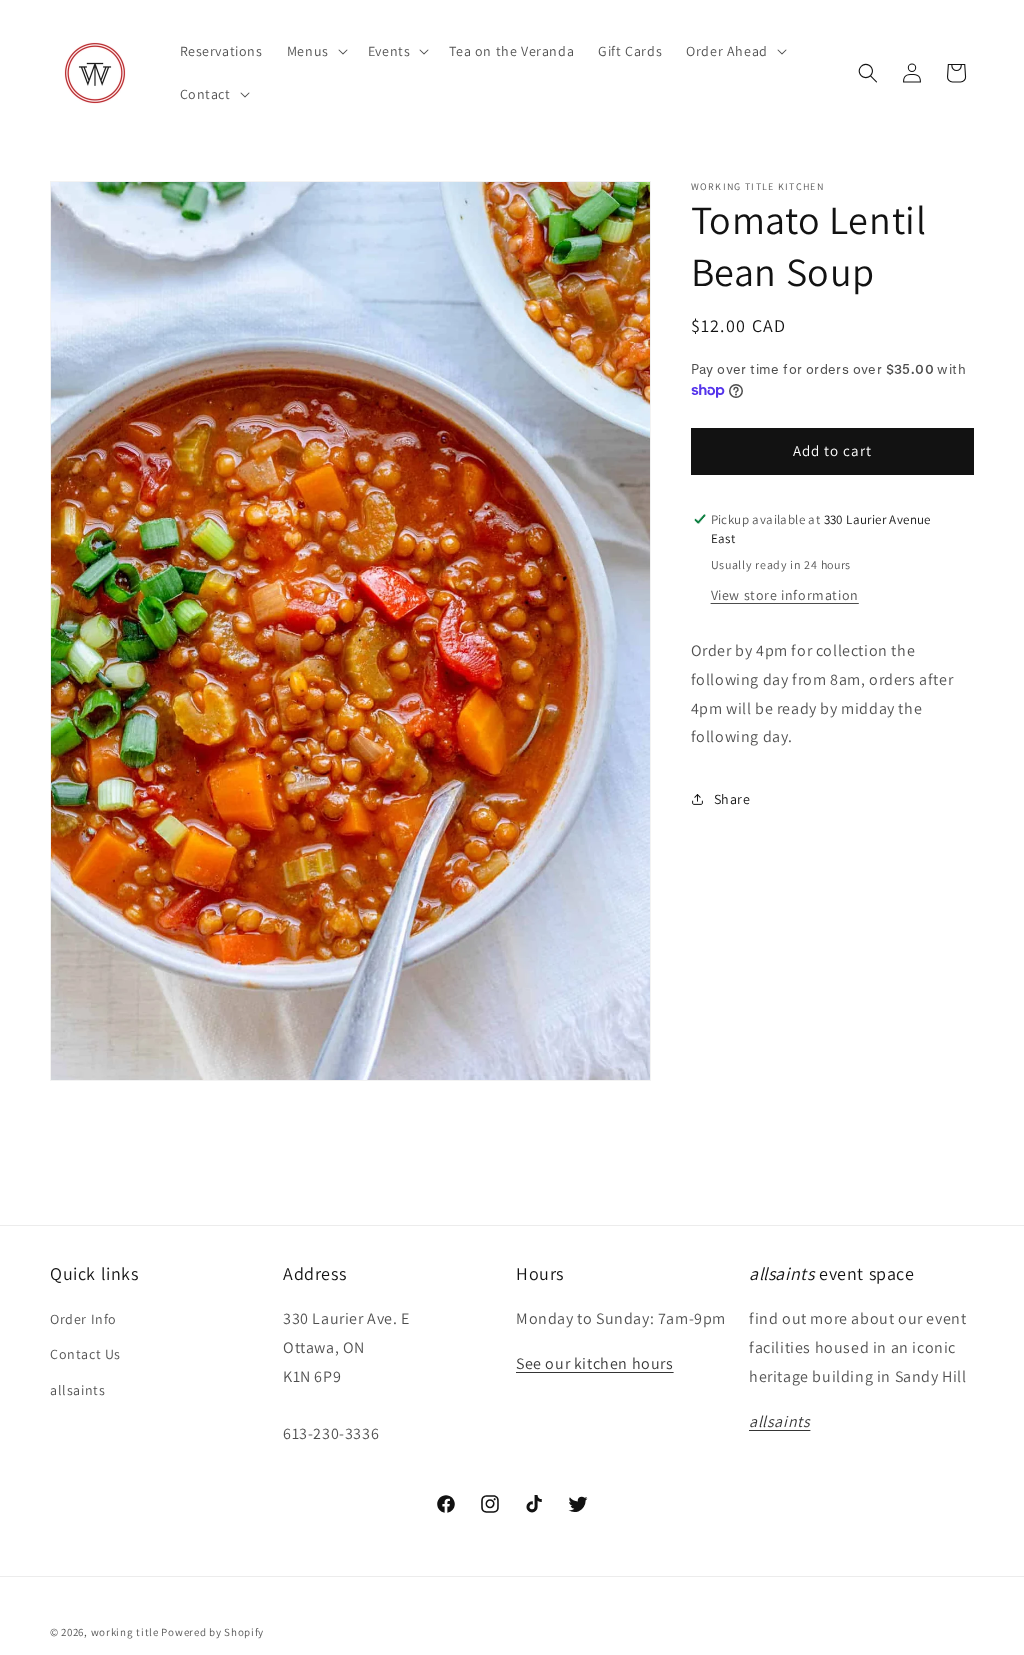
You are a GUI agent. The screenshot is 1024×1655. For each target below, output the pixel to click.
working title (125, 1632)
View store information (785, 595)
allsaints (77, 1390)
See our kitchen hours (595, 1363)
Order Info (83, 1319)
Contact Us (85, 1354)
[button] (315, 51)
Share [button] (732, 799)
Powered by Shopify (212, 1632)
